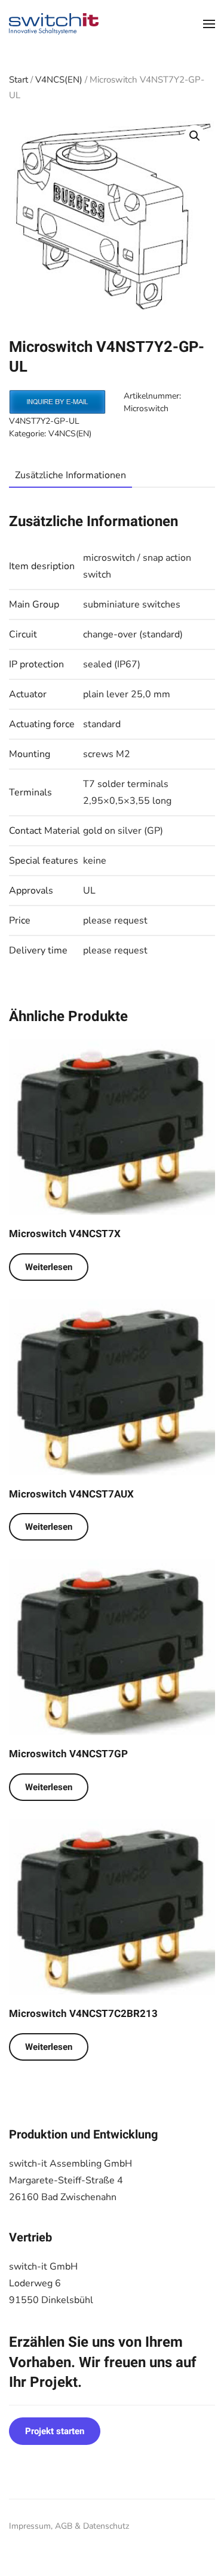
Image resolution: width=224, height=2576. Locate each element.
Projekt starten (55, 2431)
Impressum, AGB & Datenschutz (69, 2526)
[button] (209, 24)
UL (89, 891)
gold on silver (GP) (123, 831)
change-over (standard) (133, 634)
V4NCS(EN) (59, 80)
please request (115, 921)
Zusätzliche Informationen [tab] (70, 475)
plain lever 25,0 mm (127, 694)
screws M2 (107, 754)
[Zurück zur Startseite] (54, 24)
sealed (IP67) (112, 664)
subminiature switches (132, 604)
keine (95, 861)
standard (102, 724)
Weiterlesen (49, 1267)
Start (19, 80)
